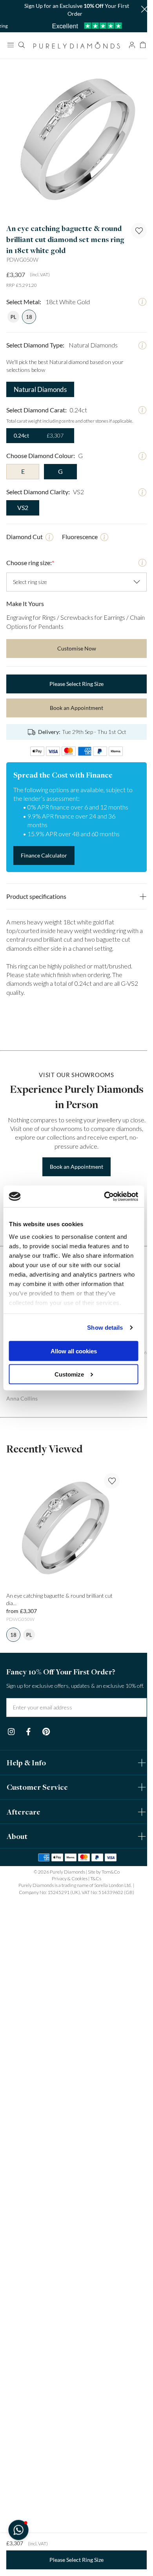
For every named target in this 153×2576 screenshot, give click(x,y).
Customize (69, 1374)
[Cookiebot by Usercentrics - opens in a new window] (105, 1197)
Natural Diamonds (39, 380)
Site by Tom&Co (101, 2124)
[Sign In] (126, 45)
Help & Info (26, 2014)
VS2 (23, 498)
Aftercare (24, 2064)
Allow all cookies (74, 1351)
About (17, 2088)
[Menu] (10, 45)
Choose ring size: (30, 553)
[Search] (21, 45)
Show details (105, 1328)
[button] (138, 10)
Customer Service (37, 2039)
